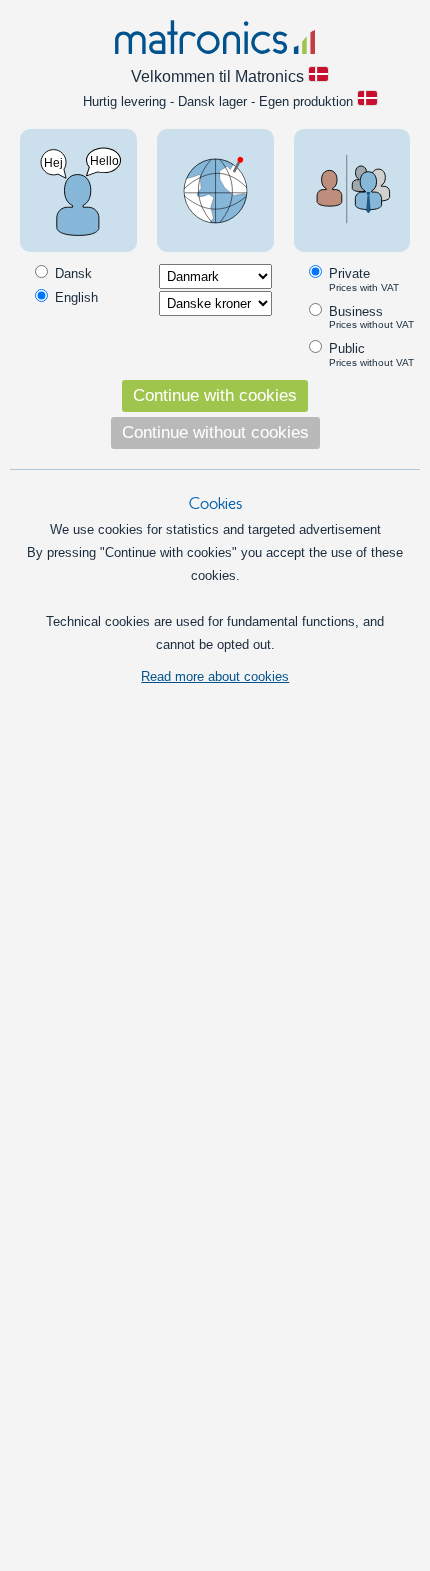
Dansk (71, 273)
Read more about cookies (215, 676)
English (74, 297)
